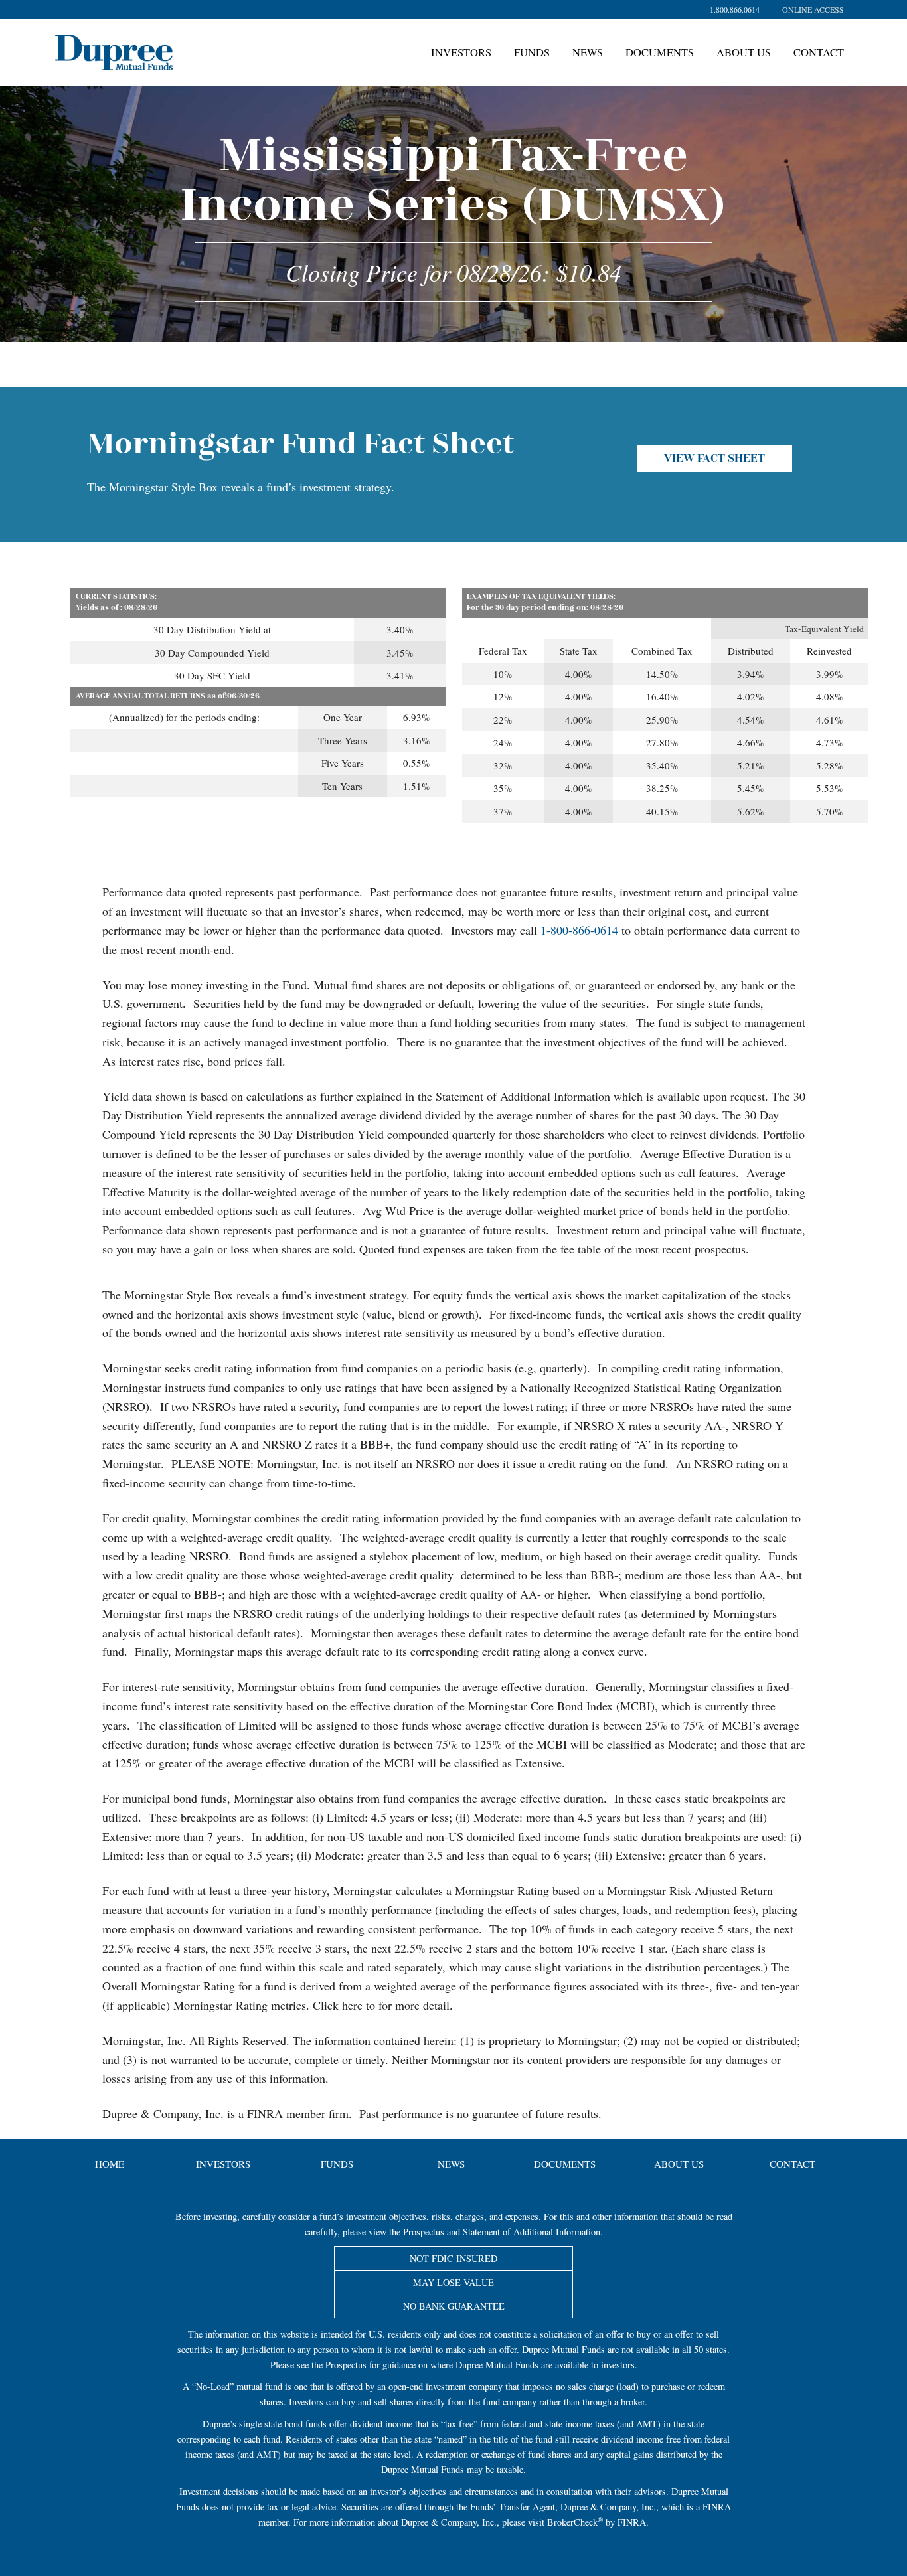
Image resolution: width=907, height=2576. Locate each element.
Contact (819, 52)
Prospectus (424, 2232)
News (588, 52)
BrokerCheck (572, 2522)
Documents (660, 52)
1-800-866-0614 (579, 930)
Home (110, 2164)
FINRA (717, 2507)
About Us (744, 52)
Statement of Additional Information (532, 2232)
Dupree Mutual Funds (173, 44)
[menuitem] (813, 10)
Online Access (813, 9)
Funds (532, 52)
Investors (461, 52)
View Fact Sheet (714, 459)
